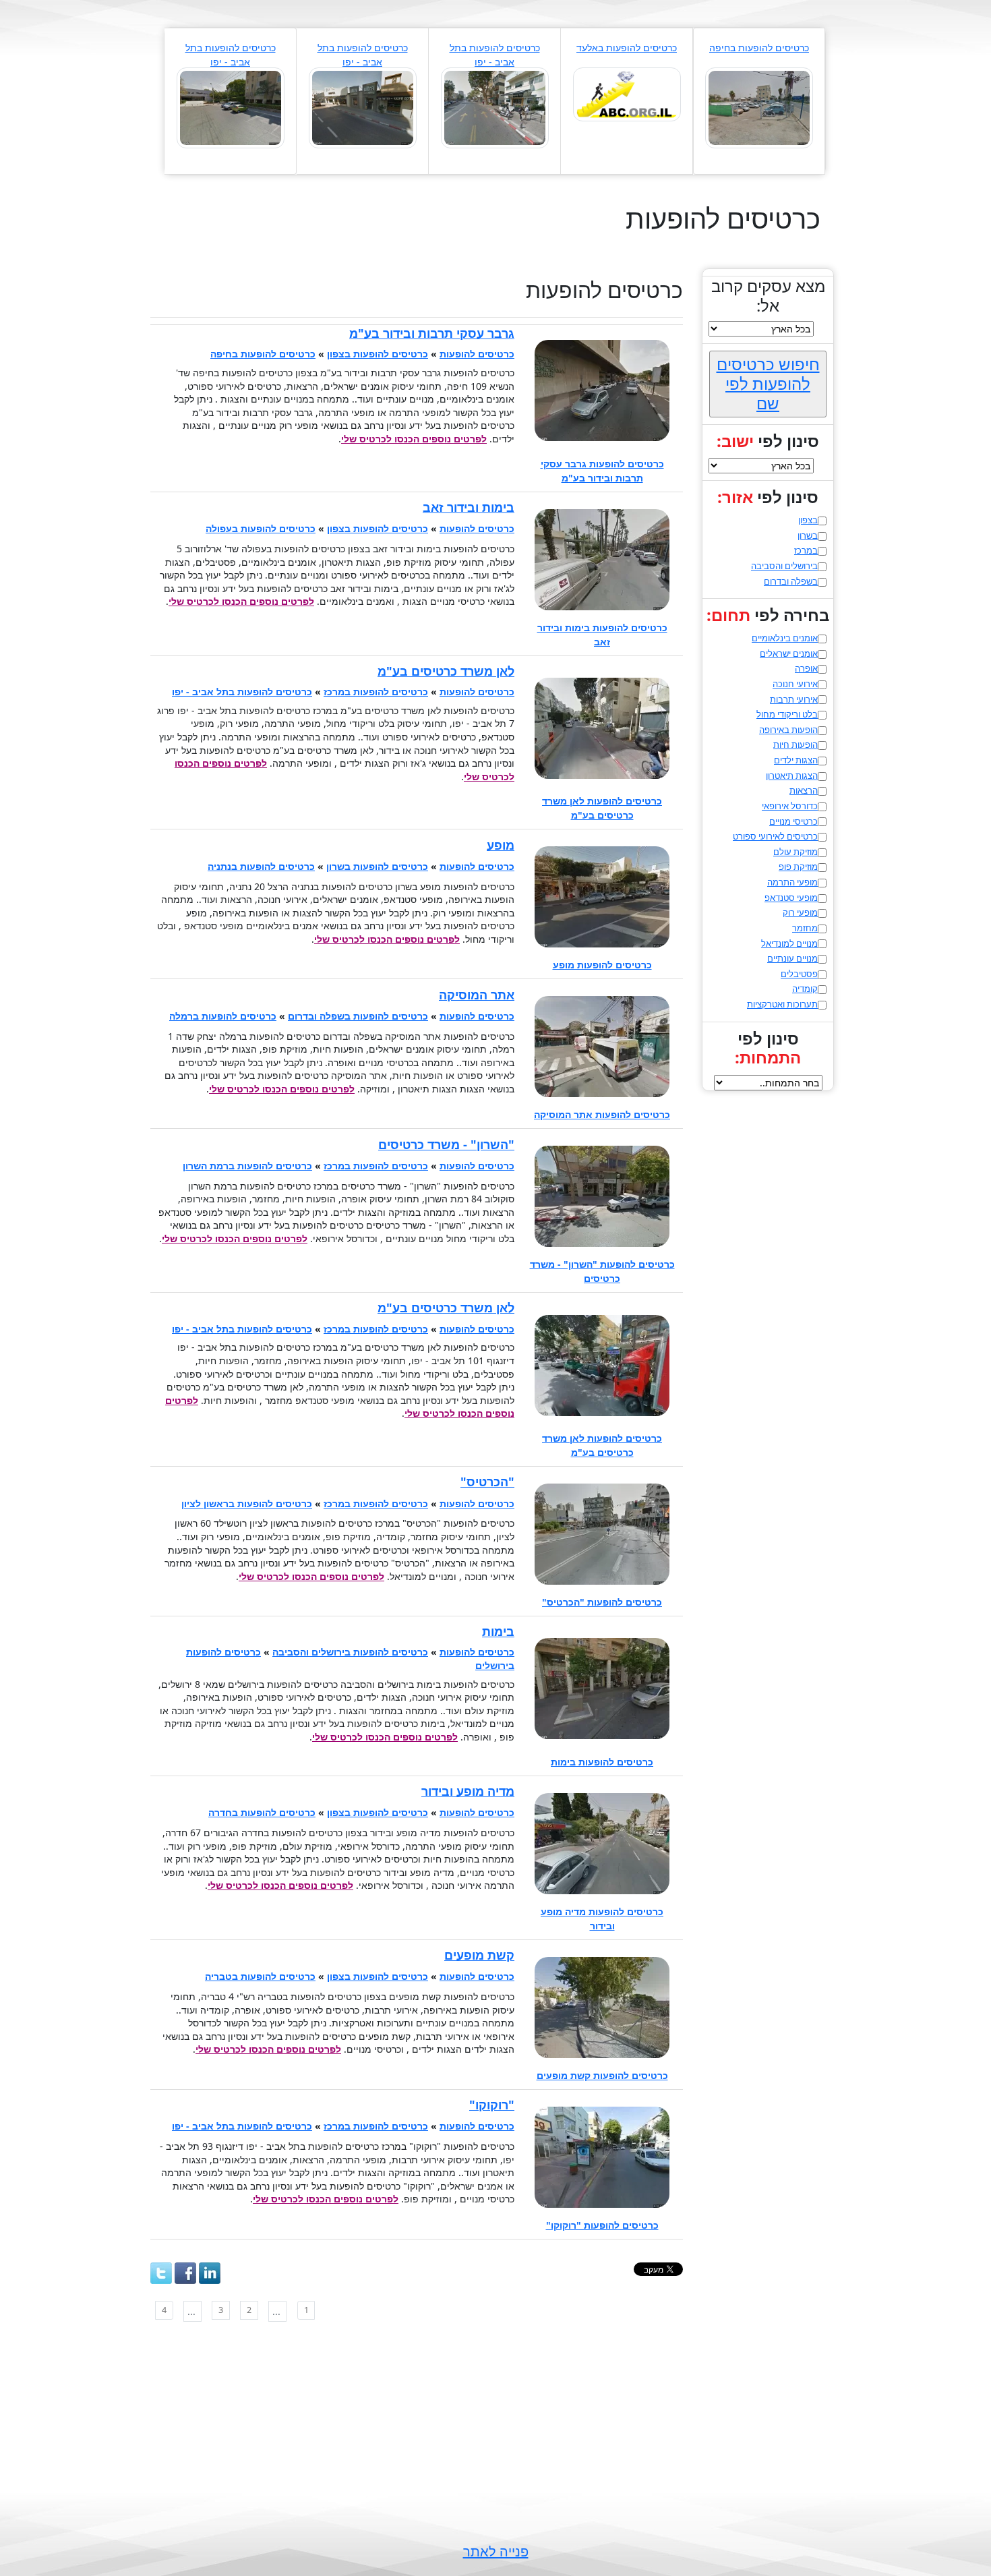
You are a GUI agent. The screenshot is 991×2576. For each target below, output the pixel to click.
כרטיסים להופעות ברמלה (223, 1016)
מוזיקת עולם (795, 852)
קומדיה (805, 989)
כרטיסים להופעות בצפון (378, 354)
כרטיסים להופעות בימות (602, 1762)
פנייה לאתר (496, 2551)
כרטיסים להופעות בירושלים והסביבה (350, 1652)
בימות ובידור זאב (469, 507)
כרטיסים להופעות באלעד (627, 48)
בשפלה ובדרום (791, 581)
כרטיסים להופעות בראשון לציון (247, 1503)
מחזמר (805, 928)
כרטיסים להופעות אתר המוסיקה (602, 1114)
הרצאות (804, 790)
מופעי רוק (800, 912)
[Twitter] (161, 2273)
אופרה (806, 668)
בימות (498, 1631)
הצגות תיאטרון (792, 775)
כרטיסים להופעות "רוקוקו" (602, 2225)
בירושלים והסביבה (784, 566)
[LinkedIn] (210, 2273)
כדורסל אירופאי (790, 806)
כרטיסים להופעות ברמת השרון (247, 1166)
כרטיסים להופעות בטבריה (260, 1976)
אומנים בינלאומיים (785, 638)
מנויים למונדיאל (789, 943)
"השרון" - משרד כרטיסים (446, 1144)
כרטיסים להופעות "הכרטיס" (602, 1602)
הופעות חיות (795, 744)
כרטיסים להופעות (477, 354)
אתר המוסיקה (477, 995)
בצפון (808, 520)
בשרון (808, 535)
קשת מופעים (479, 1955)
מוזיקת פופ (798, 867)
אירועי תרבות (794, 699)
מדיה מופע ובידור (468, 1791)
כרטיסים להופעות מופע (602, 965)
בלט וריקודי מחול (787, 714)
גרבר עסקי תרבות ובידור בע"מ (432, 333)
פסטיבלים (799, 974)
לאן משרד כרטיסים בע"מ (446, 671)
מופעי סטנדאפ (791, 898)
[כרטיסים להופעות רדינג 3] (363, 107)
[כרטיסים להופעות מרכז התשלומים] (627, 93)
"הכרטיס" (487, 1482)
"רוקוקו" (492, 2105)
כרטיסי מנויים (793, 821)
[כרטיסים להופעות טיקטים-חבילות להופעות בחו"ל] (759, 107)
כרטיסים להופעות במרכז (376, 692)
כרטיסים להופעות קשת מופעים (602, 2075)
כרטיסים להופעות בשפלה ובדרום (358, 1016)
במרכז (806, 550)
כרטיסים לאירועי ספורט (775, 836)
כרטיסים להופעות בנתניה (261, 866)
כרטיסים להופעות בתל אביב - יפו (242, 692)
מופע (501, 845)
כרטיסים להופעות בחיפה (759, 48)
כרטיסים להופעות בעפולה (261, 528)
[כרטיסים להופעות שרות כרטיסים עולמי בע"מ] (231, 107)
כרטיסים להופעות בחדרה (262, 1812)
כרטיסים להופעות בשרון (377, 866)
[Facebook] (185, 2273)
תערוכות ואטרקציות (782, 1004)
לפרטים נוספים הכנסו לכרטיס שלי (414, 439)
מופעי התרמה (792, 882)
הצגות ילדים (796, 760)
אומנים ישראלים (789, 653)
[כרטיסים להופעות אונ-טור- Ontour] (495, 107)
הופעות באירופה (788, 730)
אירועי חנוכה (795, 684)
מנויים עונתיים (792, 958)
